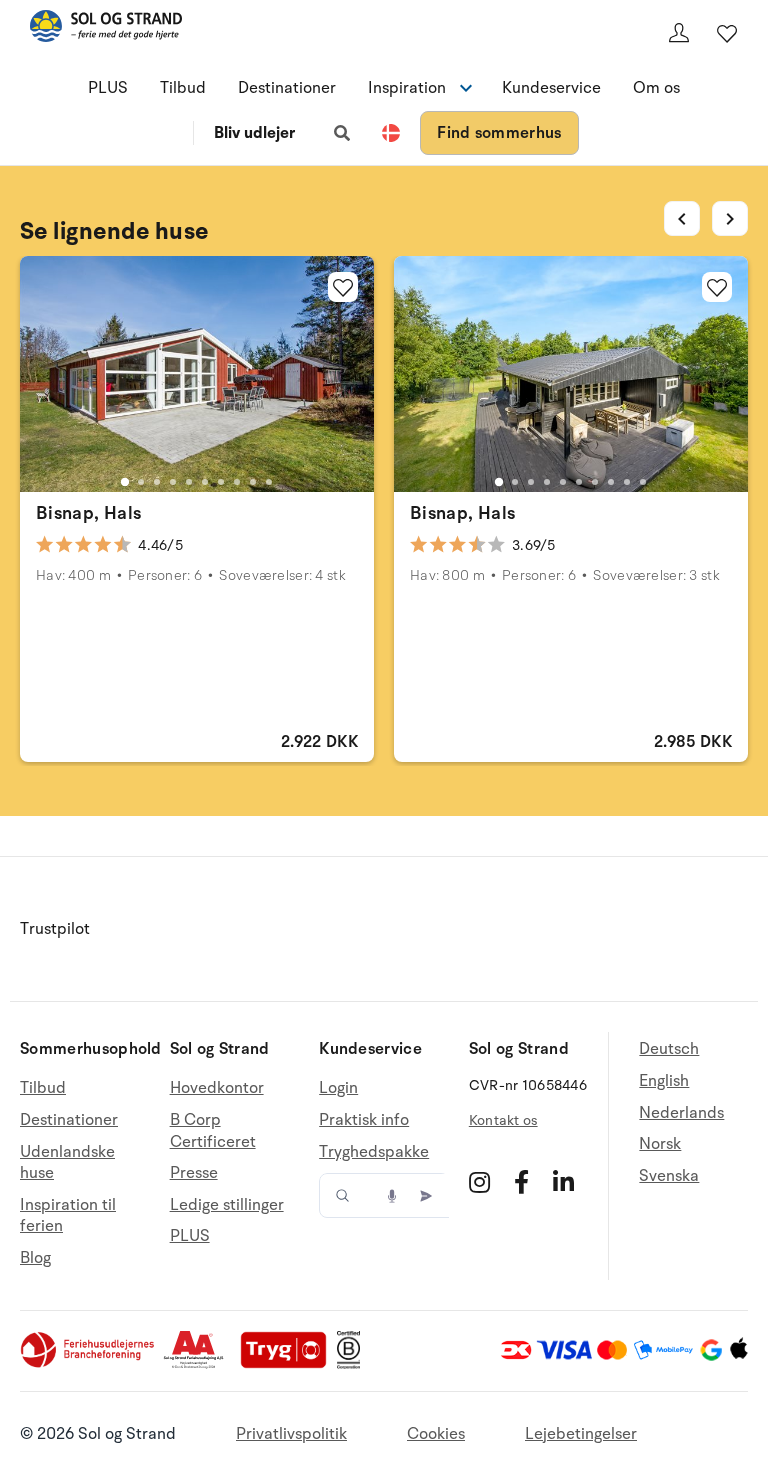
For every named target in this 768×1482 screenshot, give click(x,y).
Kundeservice (551, 88)
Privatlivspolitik (291, 1434)
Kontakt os (503, 1120)
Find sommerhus (499, 133)
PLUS (108, 88)
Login (338, 1088)
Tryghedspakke (374, 1152)
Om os (656, 88)
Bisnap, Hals (88, 513)
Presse (194, 1173)
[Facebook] (521, 1182)
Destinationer (287, 88)
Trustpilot (55, 929)
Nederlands (681, 1113)
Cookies (436, 1434)
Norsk (660, 1144)
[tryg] (289, 1364)
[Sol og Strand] (106, 29)
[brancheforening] (89, 1364)
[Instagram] (479, 1182)
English (664, 1081)
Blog (35, 1258)
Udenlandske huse (67, 1163)
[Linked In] (563, 1182)
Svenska (669, 1176)
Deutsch (669, 1049)
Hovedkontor (217, 1088)
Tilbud (183, 88)
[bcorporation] (353, 1364)
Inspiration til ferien (68, 1216)
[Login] (679, 33)
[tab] (125, 481)
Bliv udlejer (254, 133)
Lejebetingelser (581, 1434)
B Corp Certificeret (213, 1131)
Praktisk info (364, 1120)
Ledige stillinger (227, 1205)
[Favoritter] (727, 33)
